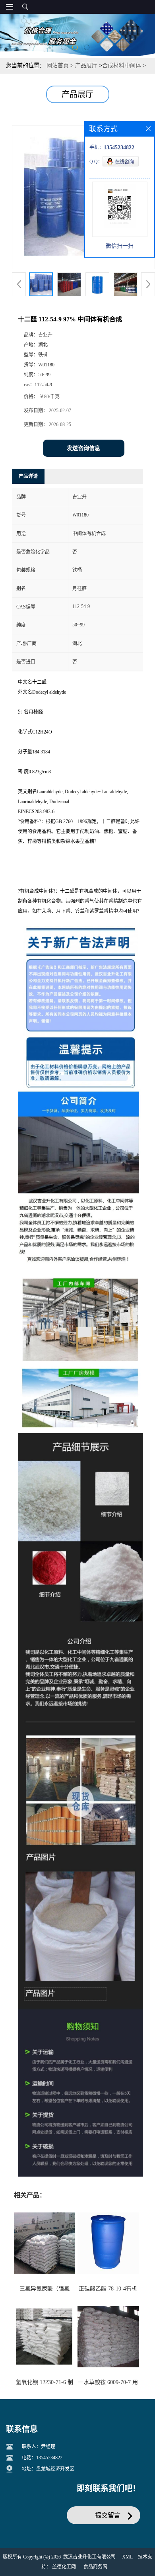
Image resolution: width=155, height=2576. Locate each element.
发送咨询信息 (83, 448)
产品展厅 (86, 66)
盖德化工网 (64, 2567)
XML (127, 2557)
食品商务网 (95, 2567)
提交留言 (108, 2515)
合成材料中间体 (122, 66)
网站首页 (58, 66)
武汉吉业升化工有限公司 (89, 2557)
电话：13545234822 (42, 2458)
